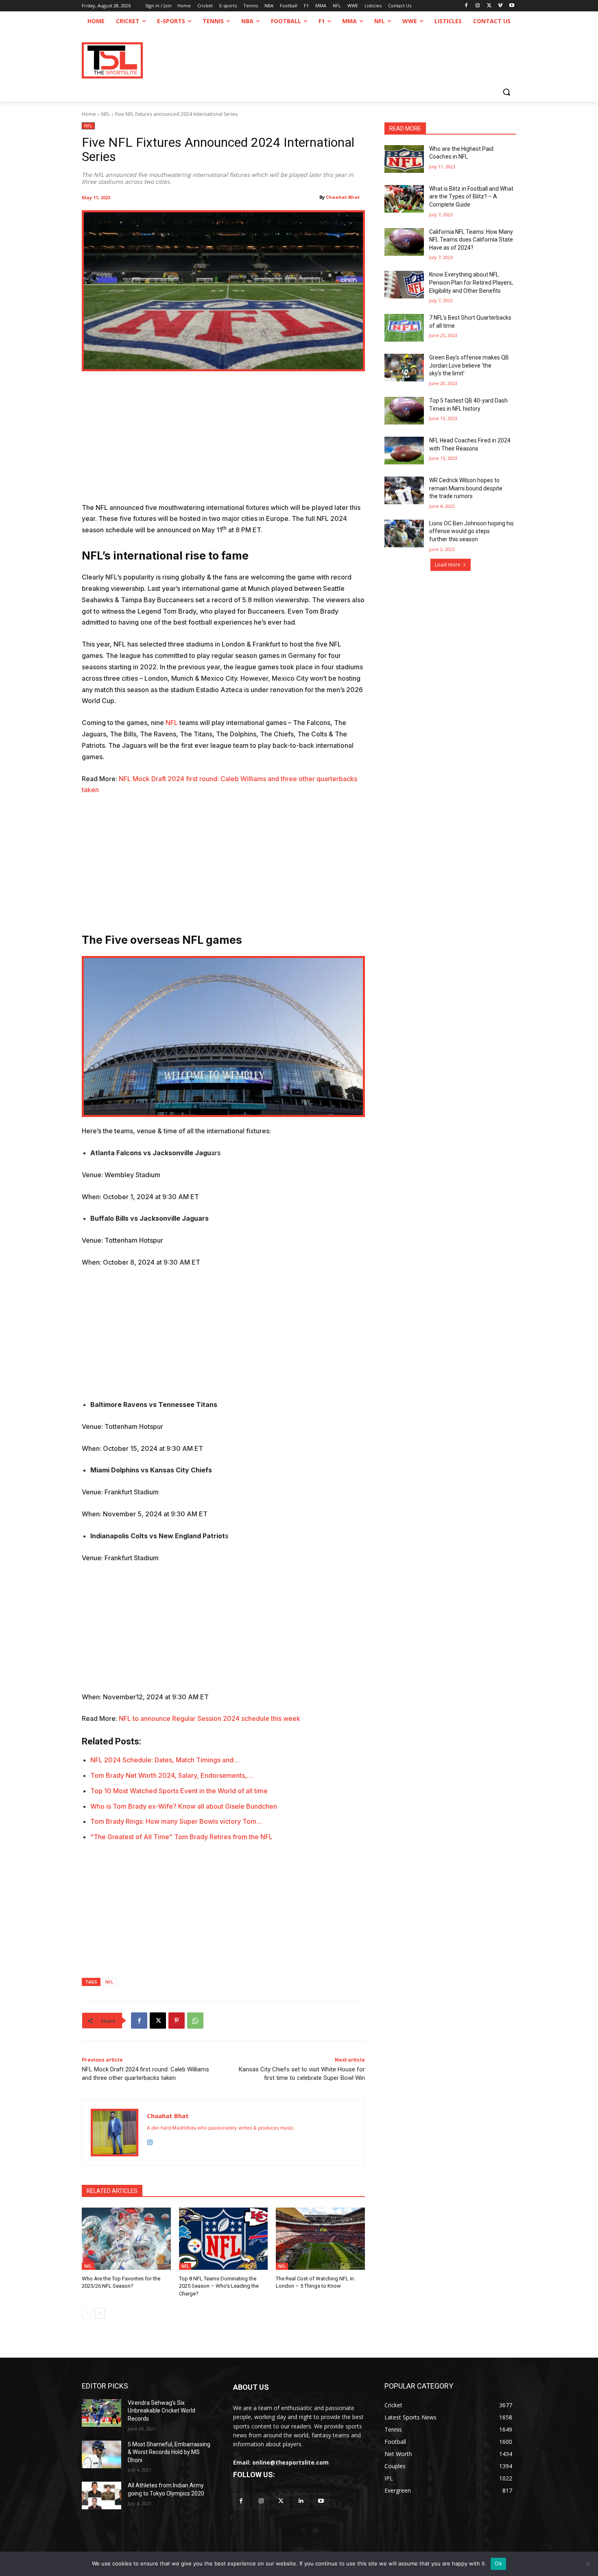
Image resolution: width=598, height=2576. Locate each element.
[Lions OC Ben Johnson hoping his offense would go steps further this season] (404, 533)
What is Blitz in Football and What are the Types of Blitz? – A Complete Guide (471, 197)
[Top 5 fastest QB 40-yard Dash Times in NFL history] (404, 411)
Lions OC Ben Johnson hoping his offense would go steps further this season (471, 531)
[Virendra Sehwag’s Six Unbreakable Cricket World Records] (101, 2413)
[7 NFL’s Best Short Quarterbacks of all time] (404, 328)
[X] (489, 6)
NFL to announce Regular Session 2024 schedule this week (210, 1718)
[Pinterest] (177, 2021)
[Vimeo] (500, 6)
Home (89, 114)
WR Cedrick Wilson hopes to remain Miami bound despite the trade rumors (466, 488)
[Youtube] (512, 6)
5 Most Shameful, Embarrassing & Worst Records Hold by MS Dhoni (169, 2452)
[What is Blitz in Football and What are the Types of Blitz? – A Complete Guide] (404, 199)
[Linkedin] (301, 2501)
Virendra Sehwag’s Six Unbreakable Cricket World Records (162, 2411)
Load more (448, 565)
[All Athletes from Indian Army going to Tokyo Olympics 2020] (101, 2495)
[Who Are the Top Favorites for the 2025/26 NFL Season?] (126, 2239)
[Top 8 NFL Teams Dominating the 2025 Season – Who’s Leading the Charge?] (224, 2239)
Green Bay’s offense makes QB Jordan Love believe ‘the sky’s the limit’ (469, 365)
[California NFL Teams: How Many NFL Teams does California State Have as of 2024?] (404, 242)
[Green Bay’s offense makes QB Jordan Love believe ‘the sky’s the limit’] (404, 368)
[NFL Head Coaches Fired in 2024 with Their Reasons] (404, 451)
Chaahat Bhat (343, 197)
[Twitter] (281, 2501)
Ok (498, 2563)
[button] (506, 92)
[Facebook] (466, 6)
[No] (588, 2564)
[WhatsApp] (195, 2021)
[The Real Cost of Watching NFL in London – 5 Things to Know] (320, 2239)
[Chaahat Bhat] (115, 2133)
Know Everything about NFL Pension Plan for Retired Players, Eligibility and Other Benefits (471, 282)
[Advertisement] (223, 442)
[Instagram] (478, 6)
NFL (106, 114)
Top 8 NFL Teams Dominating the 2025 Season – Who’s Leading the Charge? (219, 2286)
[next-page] (100, 2313)
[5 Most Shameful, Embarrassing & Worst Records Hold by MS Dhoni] (101, 2454)
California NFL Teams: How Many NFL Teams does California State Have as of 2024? (471, 240)
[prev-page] (87, 2313)
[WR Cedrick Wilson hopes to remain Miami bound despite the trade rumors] (404, 490)
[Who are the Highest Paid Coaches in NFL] (404, 159)
